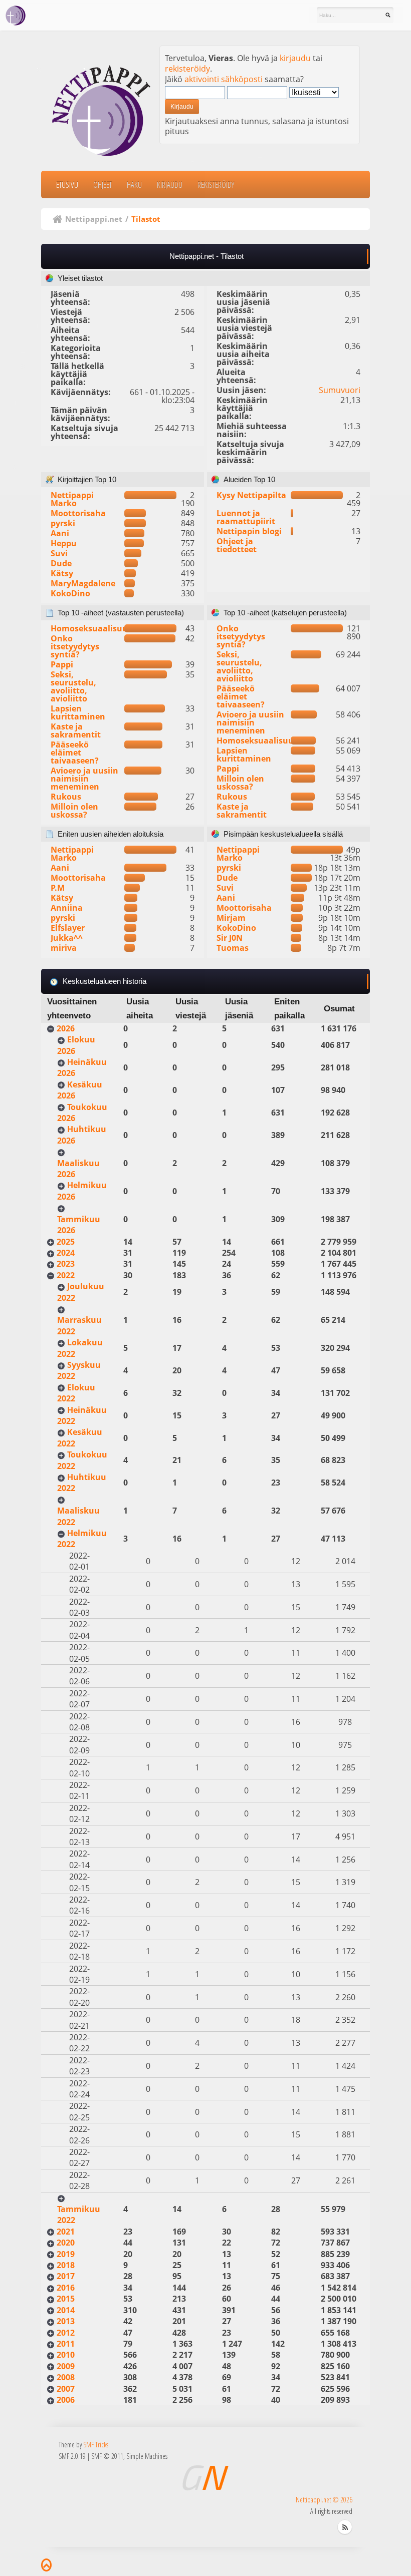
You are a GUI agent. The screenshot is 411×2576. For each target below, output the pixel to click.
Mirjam (231, 918)
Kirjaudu (170, 185)
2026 (66, 1028)
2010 (66, 2355)
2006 (66, 2400)
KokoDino (70, 593)
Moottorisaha (78, 513)
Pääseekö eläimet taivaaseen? (75, 753)
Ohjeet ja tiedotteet (237, 545)
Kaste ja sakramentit (76, 730)
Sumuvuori (340, 390)
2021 (66, 2232)
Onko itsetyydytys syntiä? (75, 646)
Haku (134, 185)
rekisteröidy (187, 69)
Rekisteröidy (216, 185)
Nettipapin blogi (249, 531)
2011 (66, 2344)
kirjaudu (295, 58)
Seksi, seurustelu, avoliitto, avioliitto (73, 686)
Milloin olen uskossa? (74, 811)
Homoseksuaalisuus (91, 628)
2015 (66, 2299)
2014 (66, 2310)
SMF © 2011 (107, 2456)
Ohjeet (102, 185)
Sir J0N (230, 938)
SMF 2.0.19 (72, 2456)
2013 (66, 2321)
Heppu (64, 543)
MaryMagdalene (83, 583)
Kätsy (62, 573)
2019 (66, 2254)
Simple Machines (147, 2456)
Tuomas (233, 948)
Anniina (67, 908)
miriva (64, 948)
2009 (66, 2366)
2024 (66, 1253)
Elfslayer (68, 928)
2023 (66, 1264)
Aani (60, 533)
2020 (66, 2243)
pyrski (63, 523)
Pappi (62, 664)
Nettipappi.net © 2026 (324, 2500)
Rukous (66, 797)
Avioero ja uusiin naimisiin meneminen (84, 779)
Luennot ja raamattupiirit (246, 517)
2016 (66, 2288)
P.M (58, 888)
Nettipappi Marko (72, 499)
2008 (66, 2377)
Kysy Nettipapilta (251, 495)
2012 (66, 2333)
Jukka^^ (67, 938)
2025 (66, 1242)
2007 (66, 2389)
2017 (66, 2276)
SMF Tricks (96, 2445)
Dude (61, 563)
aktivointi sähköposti (224, 79)
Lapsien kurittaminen (78, 712)
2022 (66, 1275)
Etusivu (67, 185)
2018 (66, 2265)
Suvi (59, 553)
